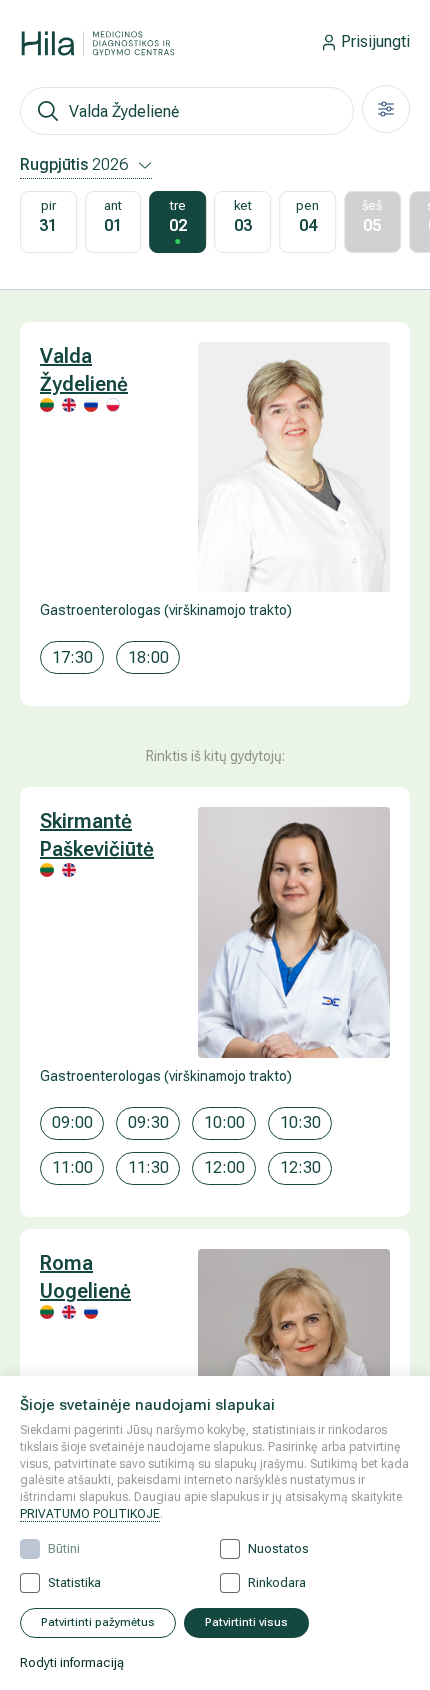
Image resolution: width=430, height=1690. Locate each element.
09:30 (148, 1122)
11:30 (148, 1167)
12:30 (300, 1167)
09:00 (72, 1122)
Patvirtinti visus (246, 1622)
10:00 (224, 1122)
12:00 (224, 1167)
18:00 (148, 657)
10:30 (300, 1122)
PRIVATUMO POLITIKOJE (90, 1514)
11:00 (72, 1167)
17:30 (72, 657)
